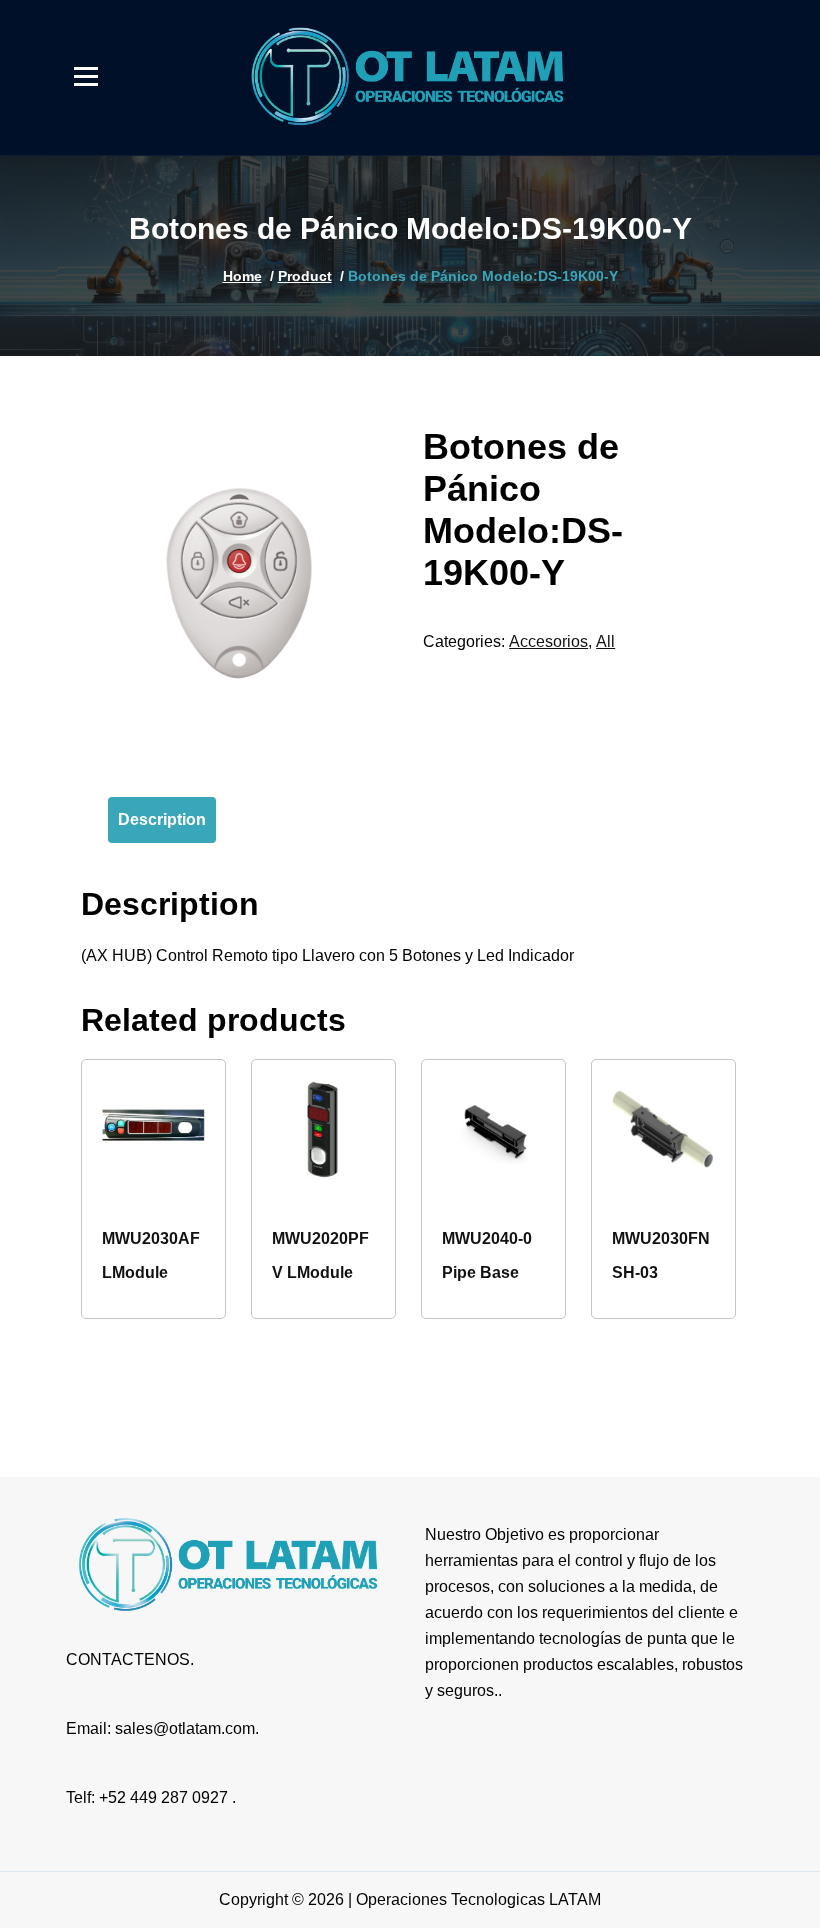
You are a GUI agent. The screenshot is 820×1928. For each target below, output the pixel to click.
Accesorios (548, 641)
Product (305, 276)
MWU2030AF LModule (151, 1255)
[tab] (162, 820)
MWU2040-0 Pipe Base (487, 1255)
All (605, 641)
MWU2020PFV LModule (320, 1255)
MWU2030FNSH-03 (661, 1255)
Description (162, 819)
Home (242, 276)
